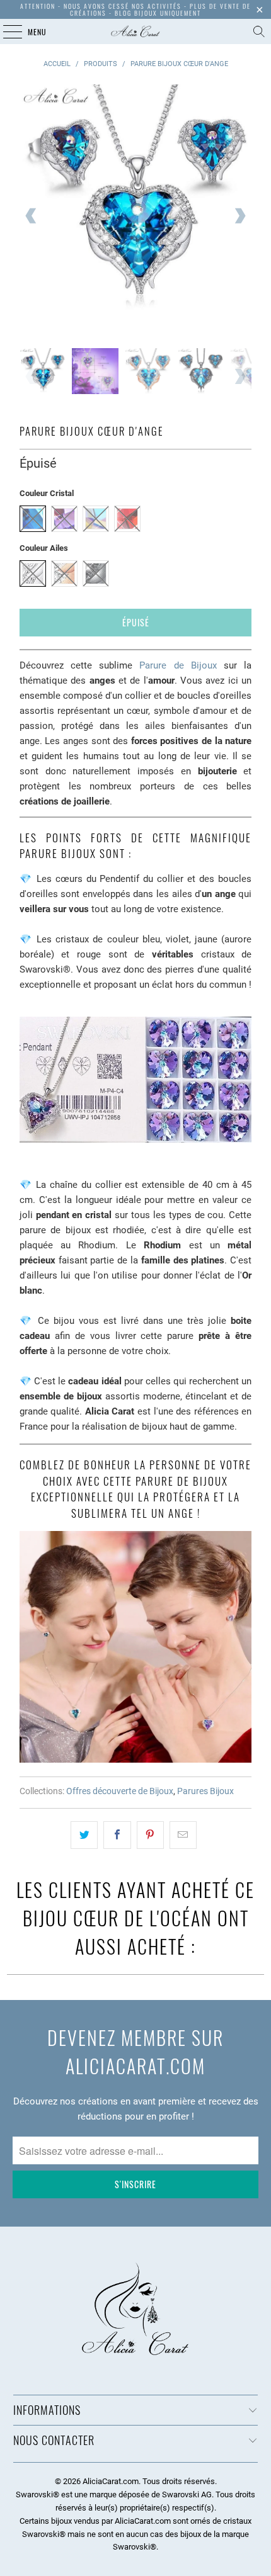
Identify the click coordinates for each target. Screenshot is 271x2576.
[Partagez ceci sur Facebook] (117, 1835)
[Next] (239, 216)
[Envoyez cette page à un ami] (183, 1835)
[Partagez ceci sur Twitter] (84, 1835)
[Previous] (32, 216)
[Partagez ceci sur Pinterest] (150, 1835)
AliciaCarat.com (111, 2481)
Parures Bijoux (205, 1791)
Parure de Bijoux (178, 665)
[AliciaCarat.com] (136, 31)
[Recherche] (259, 31)
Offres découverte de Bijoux (120, 1791)
